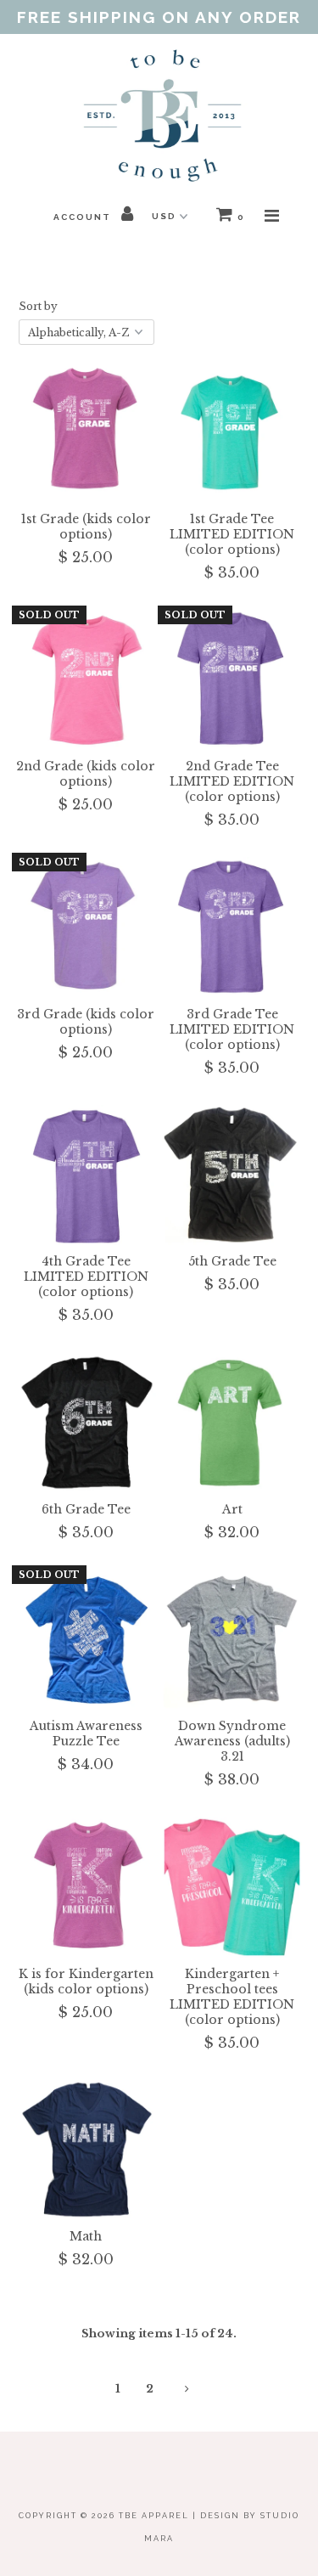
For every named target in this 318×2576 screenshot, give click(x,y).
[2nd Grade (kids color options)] (86, 680)
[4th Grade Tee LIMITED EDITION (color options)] (86, 1175)
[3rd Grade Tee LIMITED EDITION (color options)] (232, 927)
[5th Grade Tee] (232, 1175)
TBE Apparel (154, 2516)
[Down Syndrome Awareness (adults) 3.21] (232, 1640)
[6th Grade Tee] (86, 1422)
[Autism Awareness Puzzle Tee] (86, 1640)
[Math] (86, 2150)
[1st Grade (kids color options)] (86, 432)
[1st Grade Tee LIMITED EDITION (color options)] (232, 432)
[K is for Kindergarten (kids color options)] (86, 1887)
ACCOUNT (84, 217)
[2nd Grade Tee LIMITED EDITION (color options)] (232, 680)
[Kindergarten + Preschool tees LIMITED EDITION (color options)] (232, 1887)
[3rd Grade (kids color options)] (86, 927)
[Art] (232, 1422)
